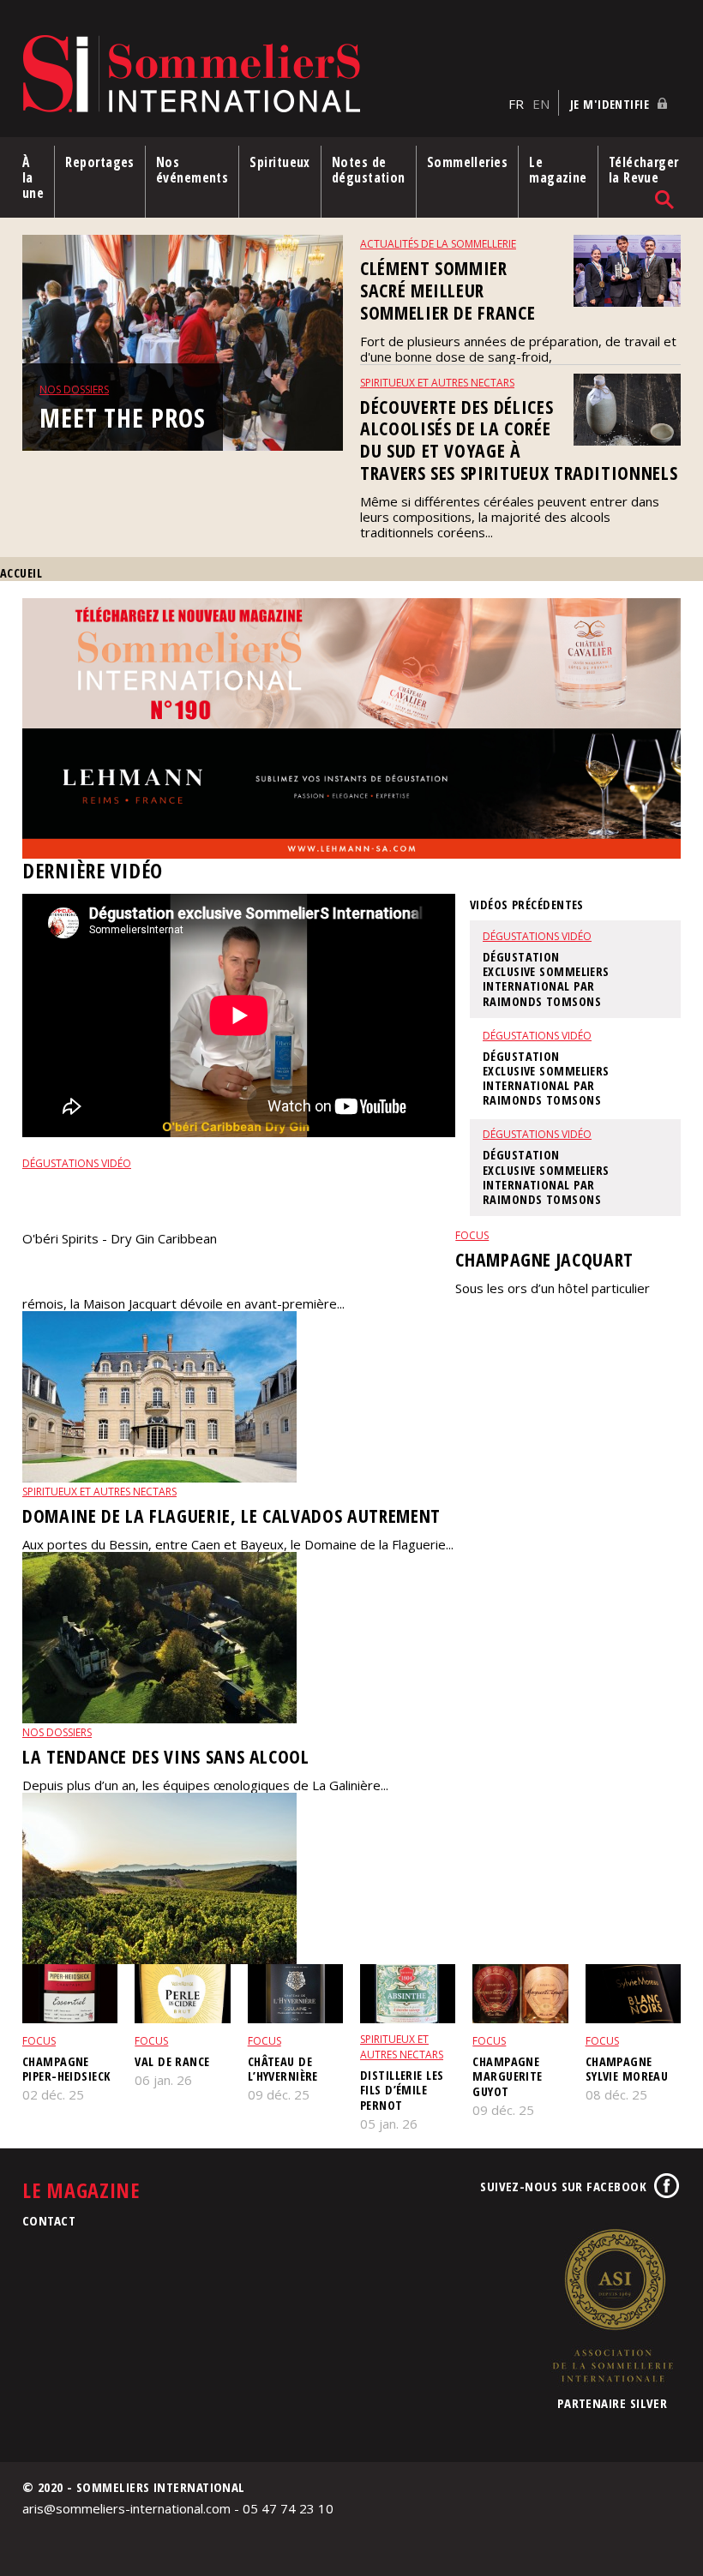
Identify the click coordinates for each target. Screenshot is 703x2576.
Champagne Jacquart (544, 1259)
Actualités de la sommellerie (438, 244)
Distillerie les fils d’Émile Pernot (402, 2090)
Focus (472, 1235)
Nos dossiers (74, 389)
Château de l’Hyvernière (283, 2069)
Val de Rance (172, 2061)
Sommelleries (467, 162)
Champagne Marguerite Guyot (507, 2076)
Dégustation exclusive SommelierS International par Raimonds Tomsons (235, 1198)
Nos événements (192, 170)
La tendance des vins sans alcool (166, 1756)
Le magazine (558, 170)
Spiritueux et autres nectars (437, 383)
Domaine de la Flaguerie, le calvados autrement (231, 1516)
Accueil (21, 573)
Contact (49, 2220)
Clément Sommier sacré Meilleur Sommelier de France (448, 290)
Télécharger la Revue (644, 170)
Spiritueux (280, 162)
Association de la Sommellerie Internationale (612, 2305)
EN (541, 104)
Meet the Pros (123, 418)
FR (516, 104)
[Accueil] (261, 75)
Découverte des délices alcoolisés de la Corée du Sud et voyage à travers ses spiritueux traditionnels (519, 440)
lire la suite (54, 1267)
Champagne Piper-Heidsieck (66, 2069)
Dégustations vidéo (77, 1163)
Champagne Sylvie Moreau (627, 2069)
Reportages (100, 162)
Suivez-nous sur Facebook (563, 2186)
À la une (33, 177)
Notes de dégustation (369, 170)
